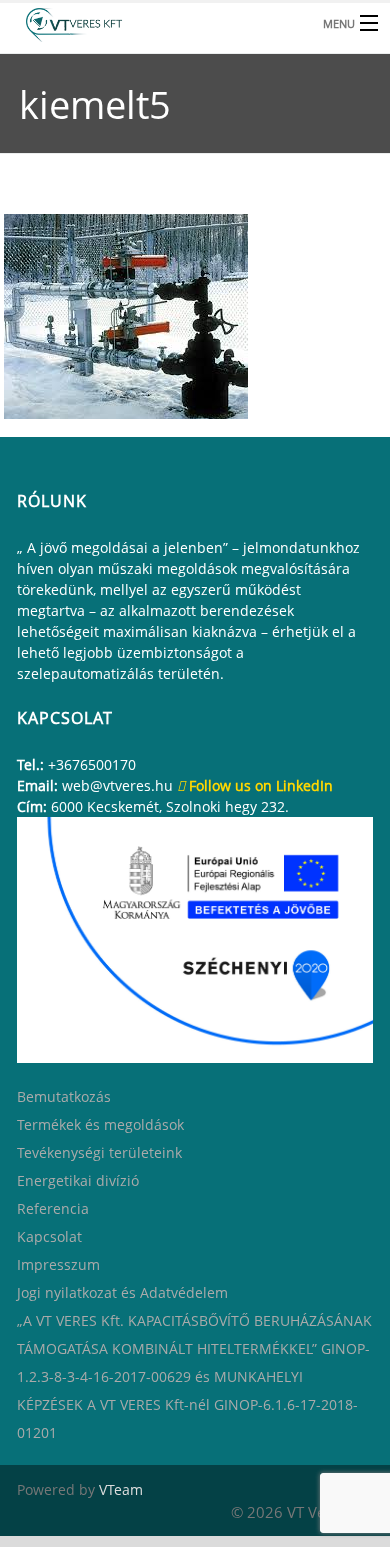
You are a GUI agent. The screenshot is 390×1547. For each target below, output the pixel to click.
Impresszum (58, 1264)
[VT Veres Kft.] (154, 22)
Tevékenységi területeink (99, 1152)
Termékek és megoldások (100, 1124)
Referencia (53, 1208)
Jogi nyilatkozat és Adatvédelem (122, 1292)
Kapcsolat (49, 1236)
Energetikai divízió (78, 1180)
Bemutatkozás (64, 1096)
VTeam (121, 1489)
